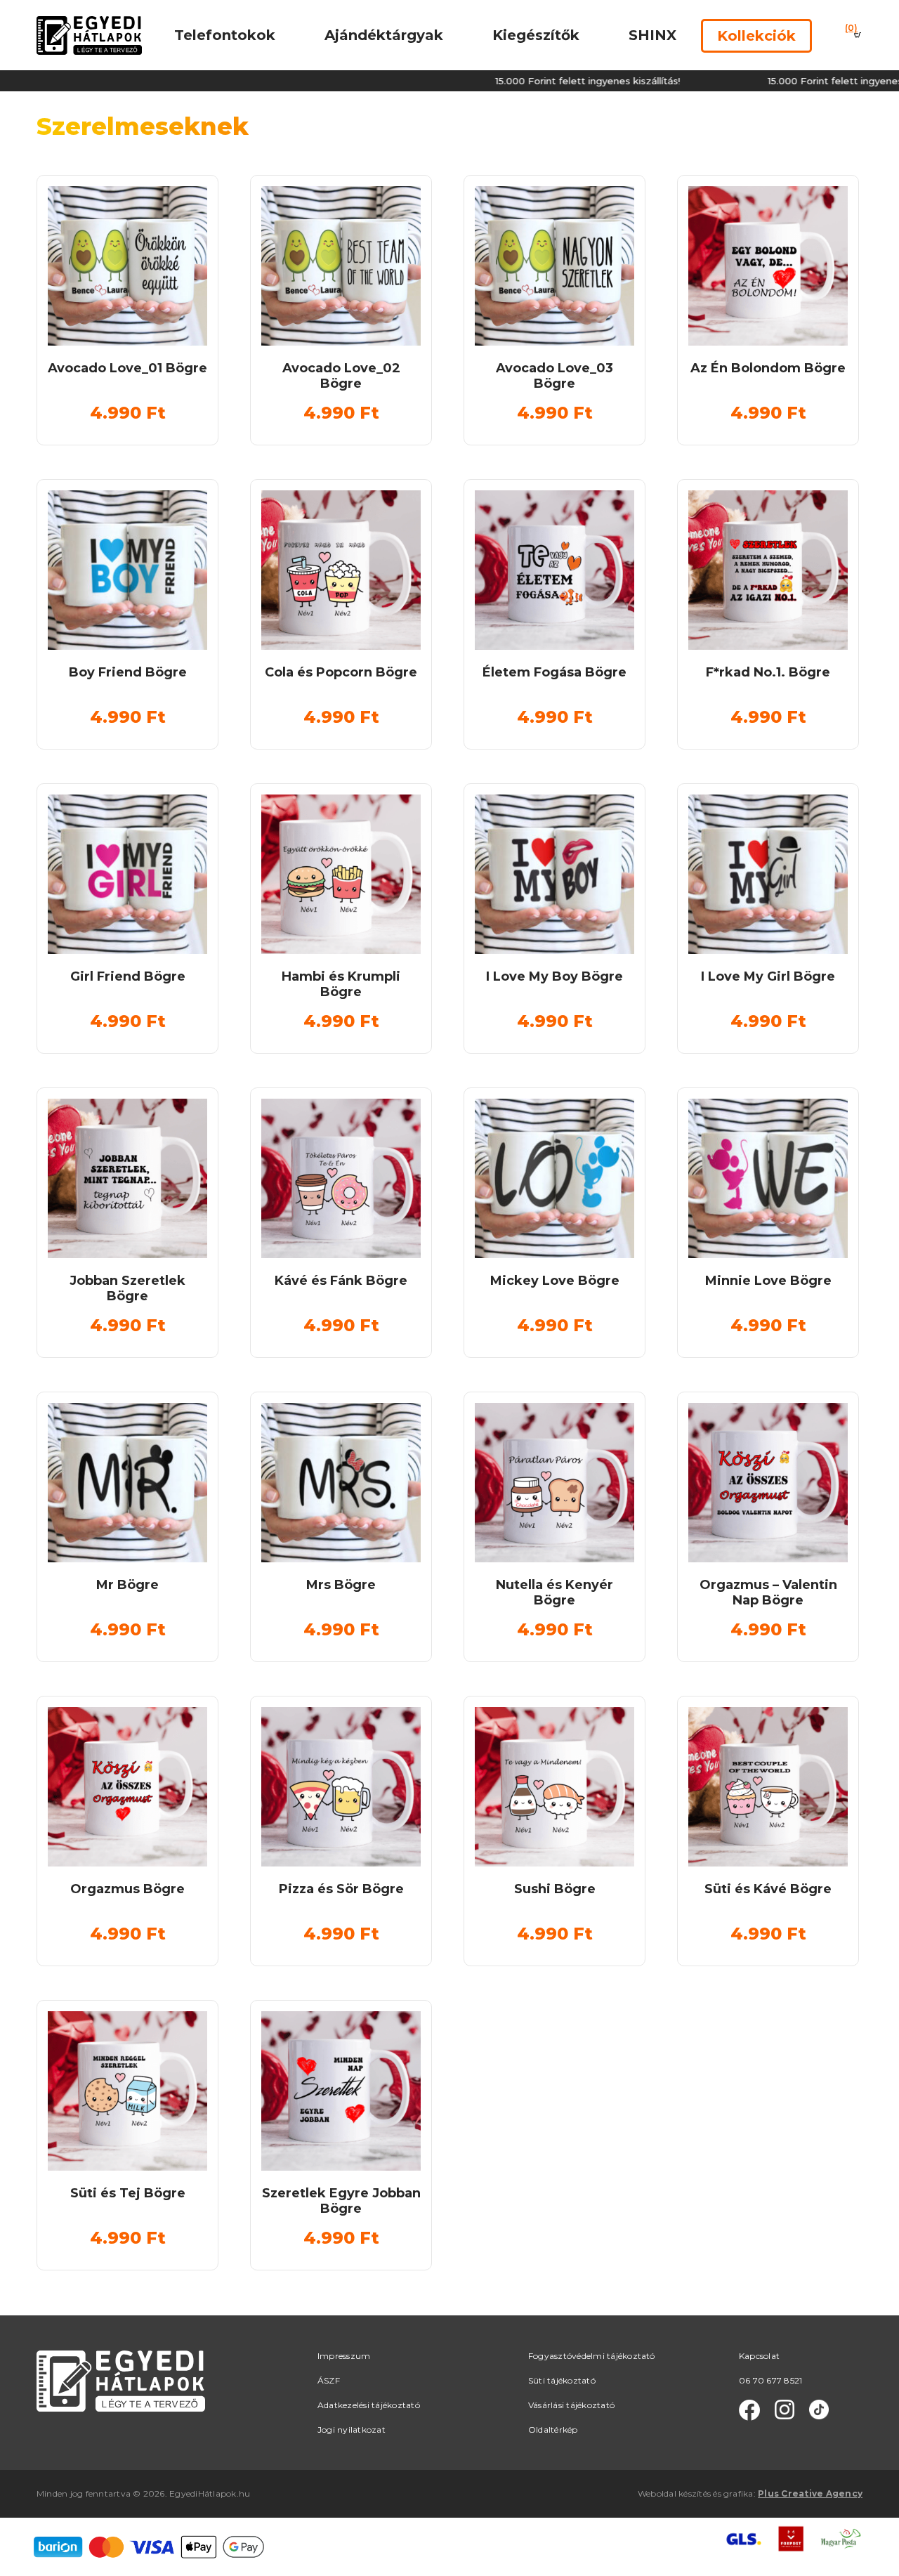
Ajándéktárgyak (384, 35)
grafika (739, 2493)
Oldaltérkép (553, 2430)
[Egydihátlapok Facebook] (749, 2410)
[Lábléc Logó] (121, 2380)
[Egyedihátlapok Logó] (89, 35)
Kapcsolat (759, 2356)
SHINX (652, 35)
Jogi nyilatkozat (352, 2430)
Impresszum (344, 2356)
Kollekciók (756, 36)
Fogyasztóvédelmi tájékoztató (592, 2356)
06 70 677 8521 (770, 2380)
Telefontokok (225, 35)
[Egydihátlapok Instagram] (785, 2410)
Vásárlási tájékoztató (571, 2405)
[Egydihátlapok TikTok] (819, 2410)
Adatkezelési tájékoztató (369, 2405)
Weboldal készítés (674, 2493)
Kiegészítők (536, 35)
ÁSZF (329, 2380)
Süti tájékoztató (562, 2380)
